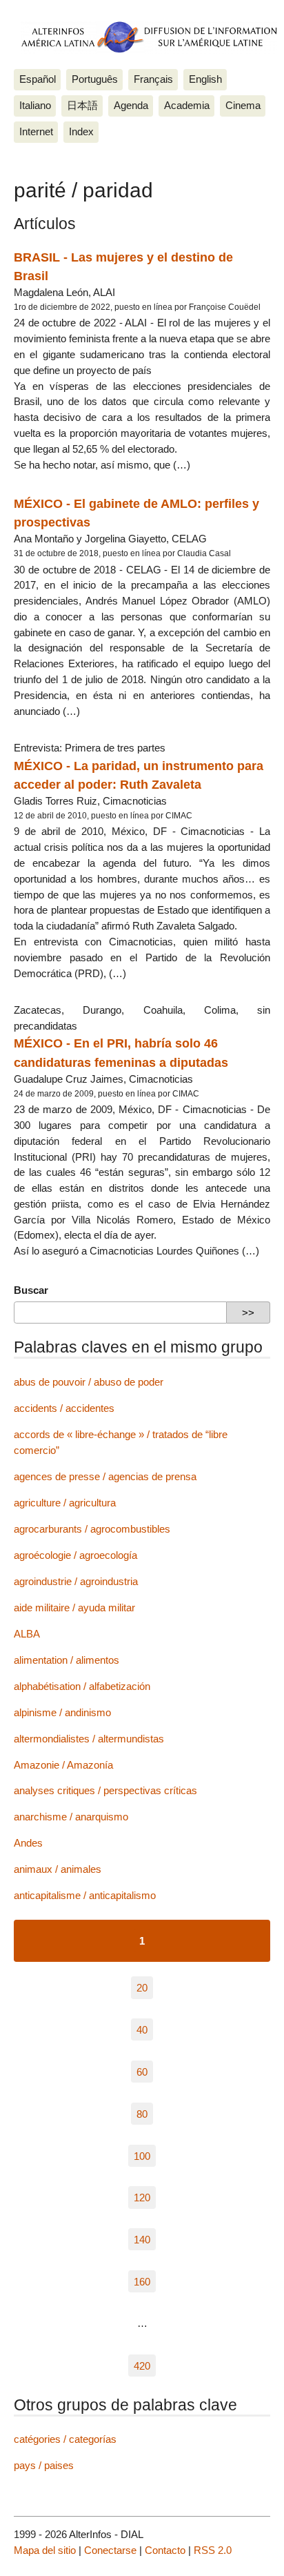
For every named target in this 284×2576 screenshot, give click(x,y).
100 (142, 2155)
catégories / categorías (65, 2439)
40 (142, 2030)
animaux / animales (58, 1869)
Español (38, 79)
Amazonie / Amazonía (63, 1765)
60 (142, 2072)
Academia (187, 105)
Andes (28, 1843)
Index (81, 131)
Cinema (243, 105)
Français (153, 79)
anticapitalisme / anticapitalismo (85, 1895)
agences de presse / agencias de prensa (105, 1476)
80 (142, 2113)
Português (95, 79)
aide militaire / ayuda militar (74, 1607)
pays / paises (44, 2465)
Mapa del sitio (45, 2550)
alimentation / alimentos (67, 1660)
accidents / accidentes (64, 1408)
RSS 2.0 (213, 2550)
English (205, 79)
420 (142, 2365)
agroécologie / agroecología (75, 1555)
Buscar (31, 1290)
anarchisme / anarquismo (71, 1817)
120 (142, 2198)
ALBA (27, 1634)
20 (142, 1988)
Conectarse (110, 2550)
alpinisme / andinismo (62, 1712)
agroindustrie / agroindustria (76, 1581)
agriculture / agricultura (65, 1503)
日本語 (82, 105)
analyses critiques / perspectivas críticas (105, 1790)
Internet (36, 131)
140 (142, 2240)
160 (142, 2282)
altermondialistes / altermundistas (89, 1739)
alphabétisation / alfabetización (82, 1686)
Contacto (165, 2550)
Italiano (35, 105)
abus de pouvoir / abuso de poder (89, 1382)
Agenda (131, 105)
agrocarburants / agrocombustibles (92, 1529)
